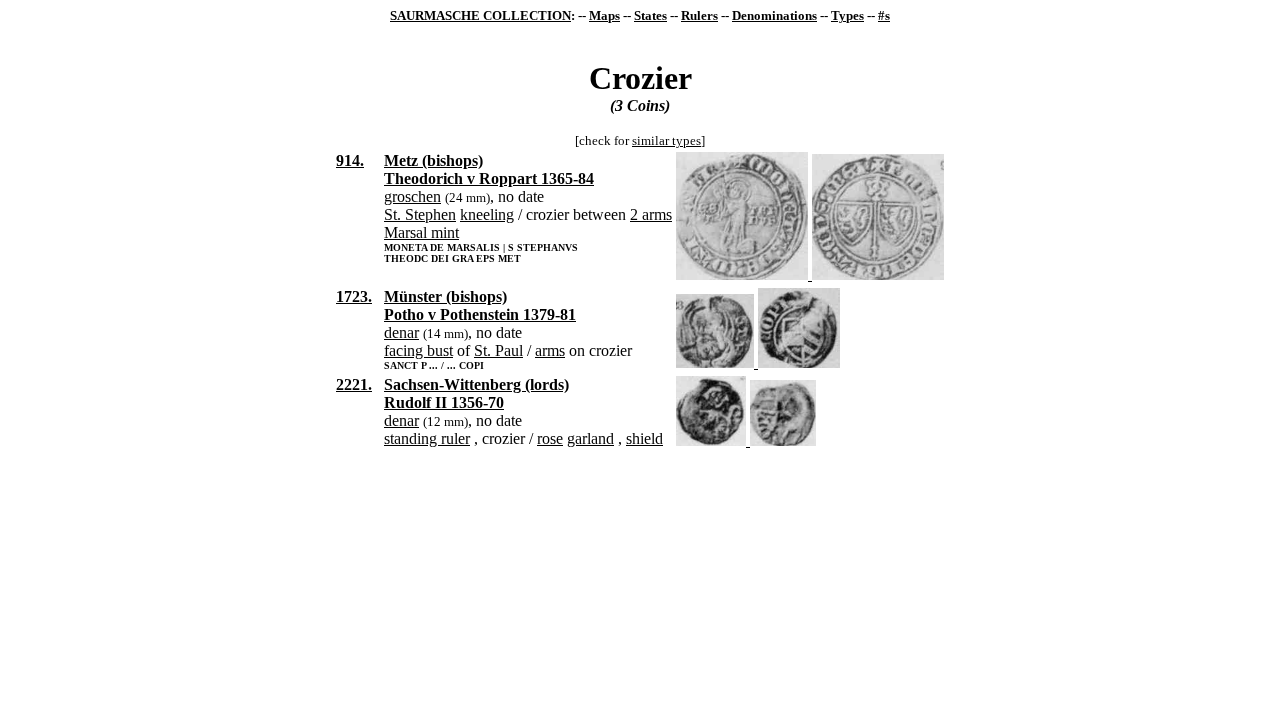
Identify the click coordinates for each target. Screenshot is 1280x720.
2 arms (651, 214)
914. (350, 160)
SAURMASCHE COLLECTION (480, 15)
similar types (666, 140)
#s (884, 15)
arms (550, 350)
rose (550, 438)
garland (590, 438)
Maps (604, 15)
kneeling (487, 214)
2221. (354, 384)
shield (644, 438)
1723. (354, 296)
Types (847, 15)
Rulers (699, 15)
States (650, 15)
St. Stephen (420, 214)
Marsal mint (421, 232)
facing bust (418, 350)
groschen (412, 196)
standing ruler (427, 438)
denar (401, 332)
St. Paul (498, 350)
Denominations (774, 15)
